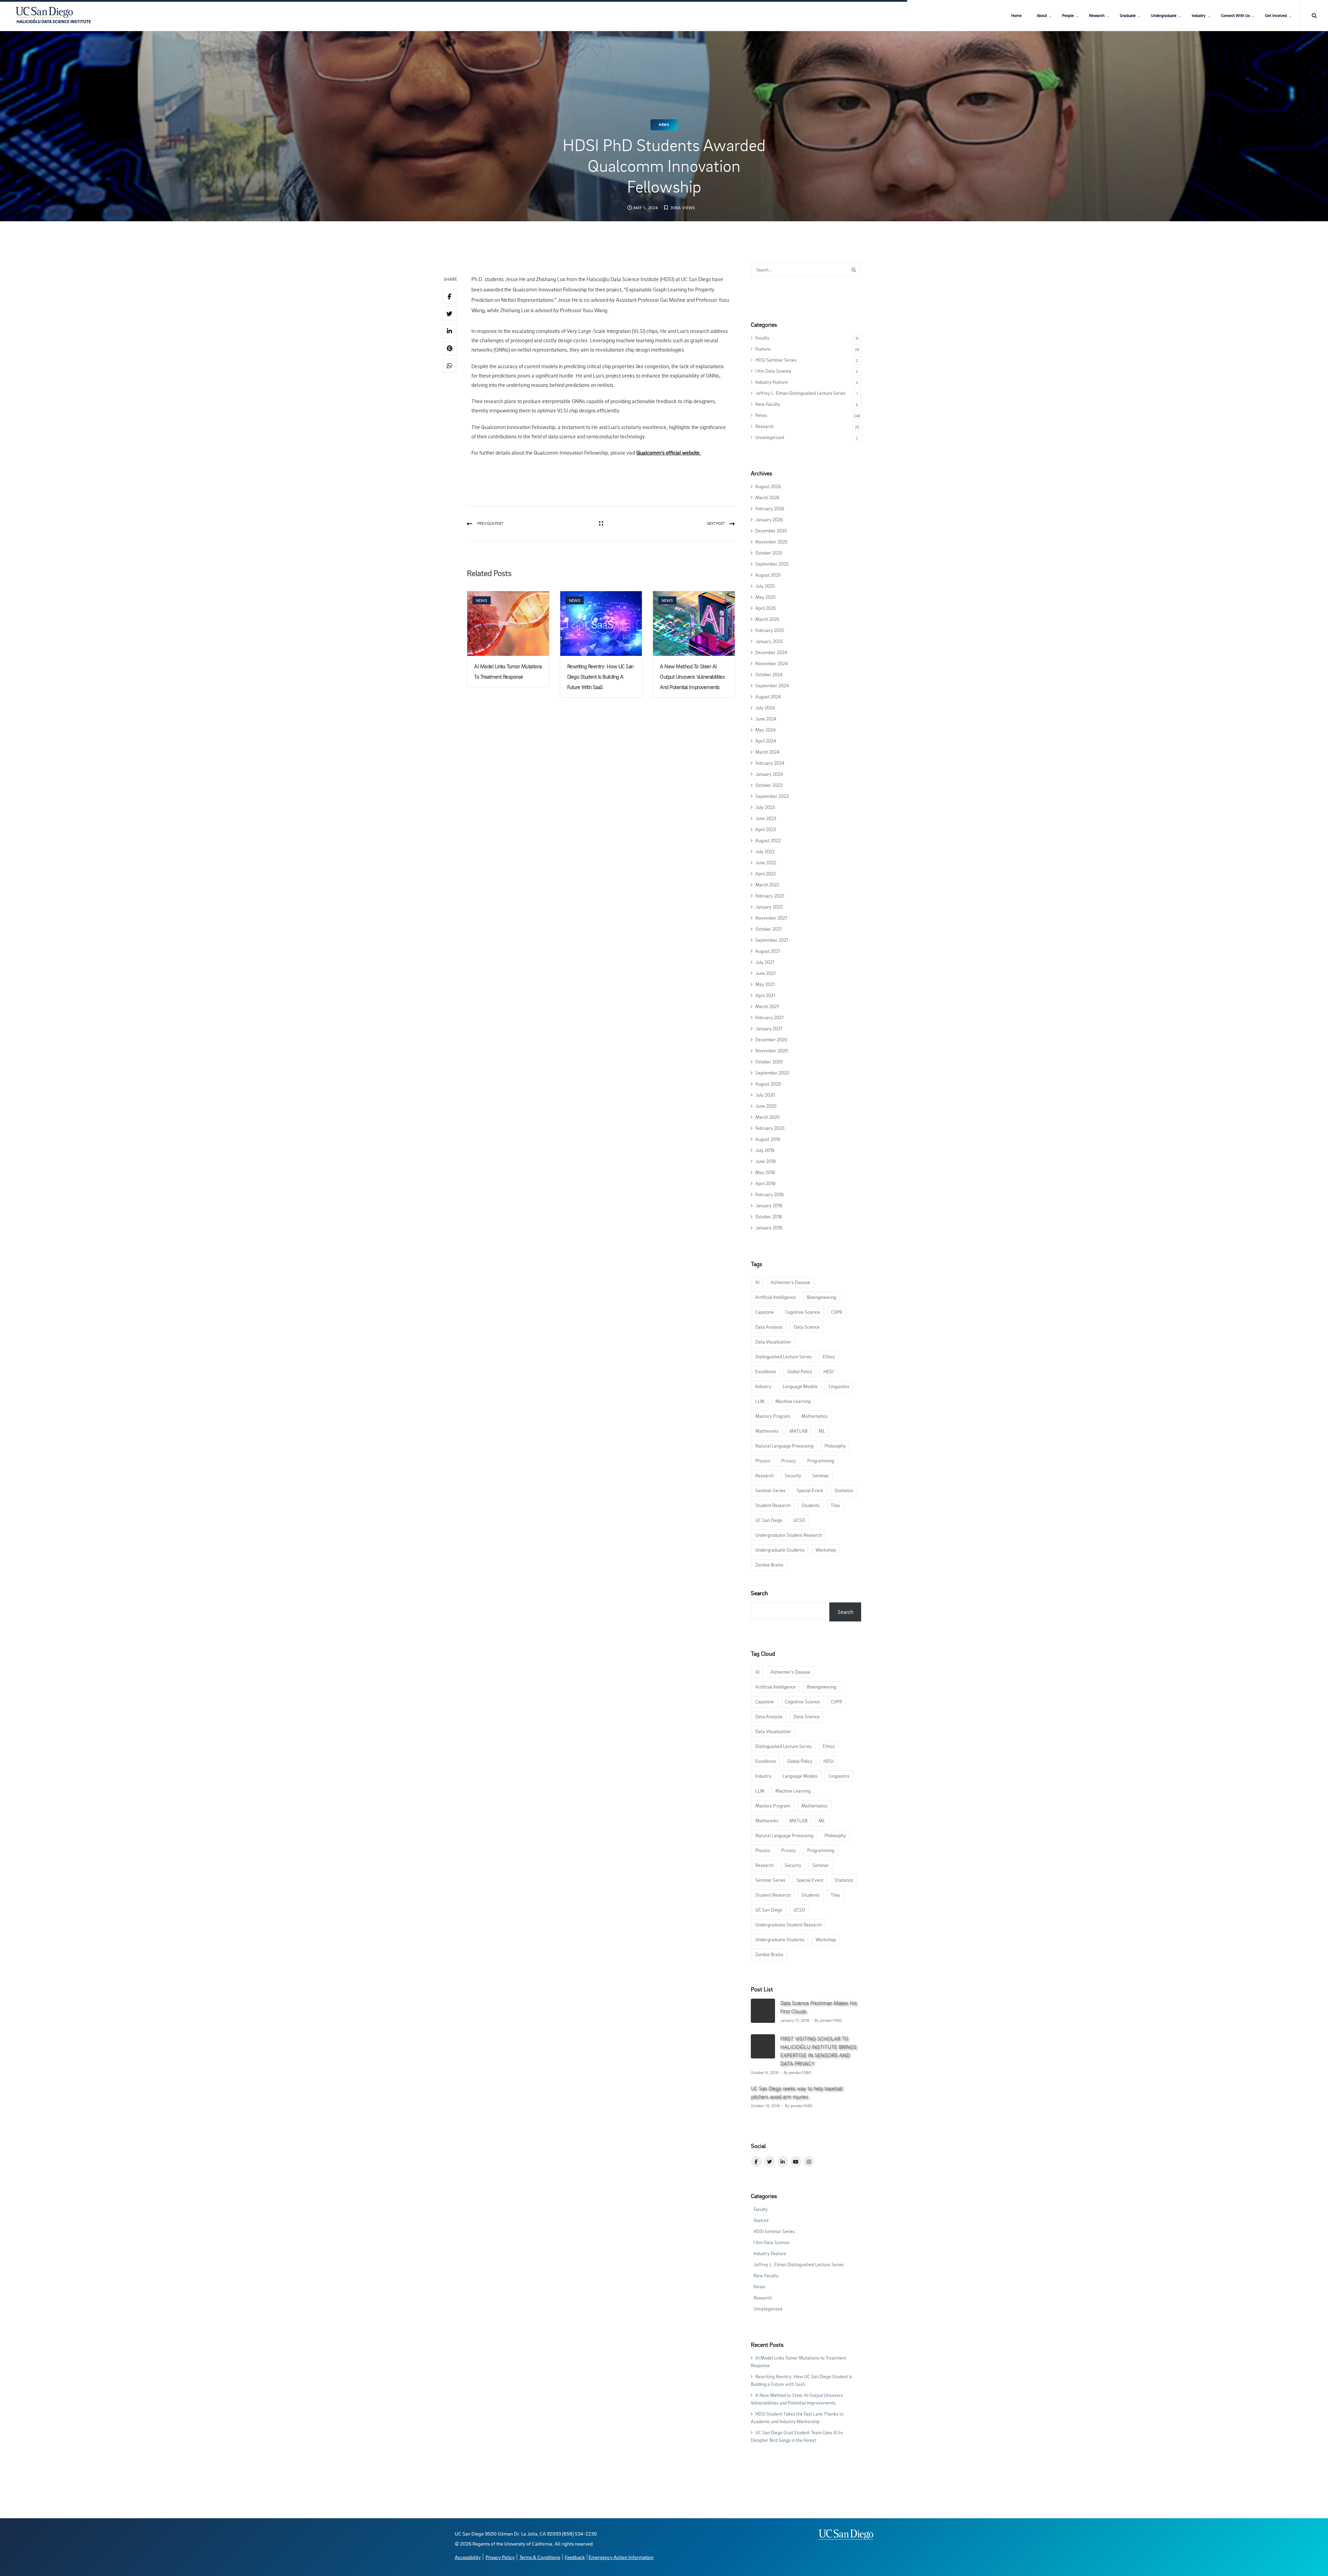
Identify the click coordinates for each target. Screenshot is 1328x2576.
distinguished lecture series (783, 1356)
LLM (760, 1401)
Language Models (800, 1386)
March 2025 (767, 619)
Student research (773, 1505)
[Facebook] (450, 296)
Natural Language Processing (784, 1446)
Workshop (826, 1550)
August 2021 (768, 951)
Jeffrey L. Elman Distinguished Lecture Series (800, 393)
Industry (1199, 15)
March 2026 (767, 497)
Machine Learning (793, 1401)
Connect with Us (1235, 15)
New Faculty (768, 404)
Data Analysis (769, 1327)
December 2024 (771, 652)
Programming (821, 1461)
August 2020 (768, 1084)
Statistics (844, 1490)
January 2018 (769, 1227)
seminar (821, 1475)
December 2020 (771, 1039)
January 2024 (769, 774)
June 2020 (766, 1106)
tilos (835, 1505)
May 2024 (766, 730)
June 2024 (766, 719)
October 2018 (769, 1216)
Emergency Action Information (621, 2557)
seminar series (770, 1490)
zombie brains (769, 1565)
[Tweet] (450, 314)
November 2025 (771, 542)
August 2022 (768, 840)
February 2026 (770, 508)
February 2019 (769, 1194)
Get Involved (1276, 15)
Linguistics (839, 1386)
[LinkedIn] (450, 331)
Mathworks (767, 1431)
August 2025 (768, 575)
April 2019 (765, 1183)
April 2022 (766, 873)
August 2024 (768, 696)
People (1068, 15)
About (1042, 15)
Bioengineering (822, 1297)
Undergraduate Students (780, 1550)
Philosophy (835, 1446)
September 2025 (772, 564)
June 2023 (766, 818)
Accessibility (468, 2557)
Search (759, 1593)
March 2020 (767, 1117)
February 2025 (770, 630)
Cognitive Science (803, 1312)
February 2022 (770, 896)
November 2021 (771, 918)
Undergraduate (1164, 15)
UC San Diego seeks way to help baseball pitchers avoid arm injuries (797, 2092)
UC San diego (769, 1520)
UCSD (799, 1520)
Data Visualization (773, 1342)
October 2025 (769, 553)
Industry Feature (772, 382)
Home (1016, 15)
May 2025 (765, 597)
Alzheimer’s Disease (790, 1282)
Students (811, 1505)
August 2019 (768, 1139)
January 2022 (769, 907)
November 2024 (772, 663)
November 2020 (772, 1050)
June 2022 (766, 862)
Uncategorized (770, 437)
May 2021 (765, 984)
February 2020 (770, 1128)
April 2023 (766, 829)
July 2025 (765, 586)
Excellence (766, 1371)
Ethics (829, 1356)
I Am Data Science (773, 371)
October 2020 (769, 1062)
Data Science (807, 1327)
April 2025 (766, 608)
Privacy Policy (500, 2557)
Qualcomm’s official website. (669, 453)
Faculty (762, 338)
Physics (763, 1461)
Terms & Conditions (540, 2557)
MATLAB (799, 1431)
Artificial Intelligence (776, 1297)
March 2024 (767, 752)
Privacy (789, 1461)
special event (810, 1490)
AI (757, 1282)
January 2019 (769, 1205)
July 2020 (765, 1095)
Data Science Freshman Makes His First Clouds (819, 2007)
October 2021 (768, 929)
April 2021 (765, 995)
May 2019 (765, 1172)
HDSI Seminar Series (776, 360)
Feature (763, 349)
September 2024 (772, 685)
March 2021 (767, 1006)
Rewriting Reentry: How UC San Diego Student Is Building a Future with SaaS (600, 677)
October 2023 (769, 785)
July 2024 (765, 708)
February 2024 (770, 763)
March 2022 (767, 885)
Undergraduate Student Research (788, 1535)
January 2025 (769, 641)
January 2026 (769, 519)
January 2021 (769, 1028)
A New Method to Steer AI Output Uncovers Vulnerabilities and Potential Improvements (692, 677)
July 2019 (765, 1150)
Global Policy (800, 1371)
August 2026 (768, 486)
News (664, 125)
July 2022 (765, 851)
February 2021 (769, 1017)
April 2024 (766, 741)
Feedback (575, 2557)
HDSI (828, 1371)
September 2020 (772, 1073)
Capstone (765, 1312)
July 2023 (765, 807)
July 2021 (765, 962)
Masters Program (773, 1416)
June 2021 (765, 973)
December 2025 (771, 531)
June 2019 (766, 1161)
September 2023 (772, 796)
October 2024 (769, 674)
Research (1097, 15)
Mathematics (814, 1416)
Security (793, 1475)
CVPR (837, 1312)
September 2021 (772, 940)
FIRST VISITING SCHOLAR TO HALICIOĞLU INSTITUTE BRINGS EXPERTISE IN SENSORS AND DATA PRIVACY (818, 2051)
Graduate (1128, 15)
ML (822, 1431)
